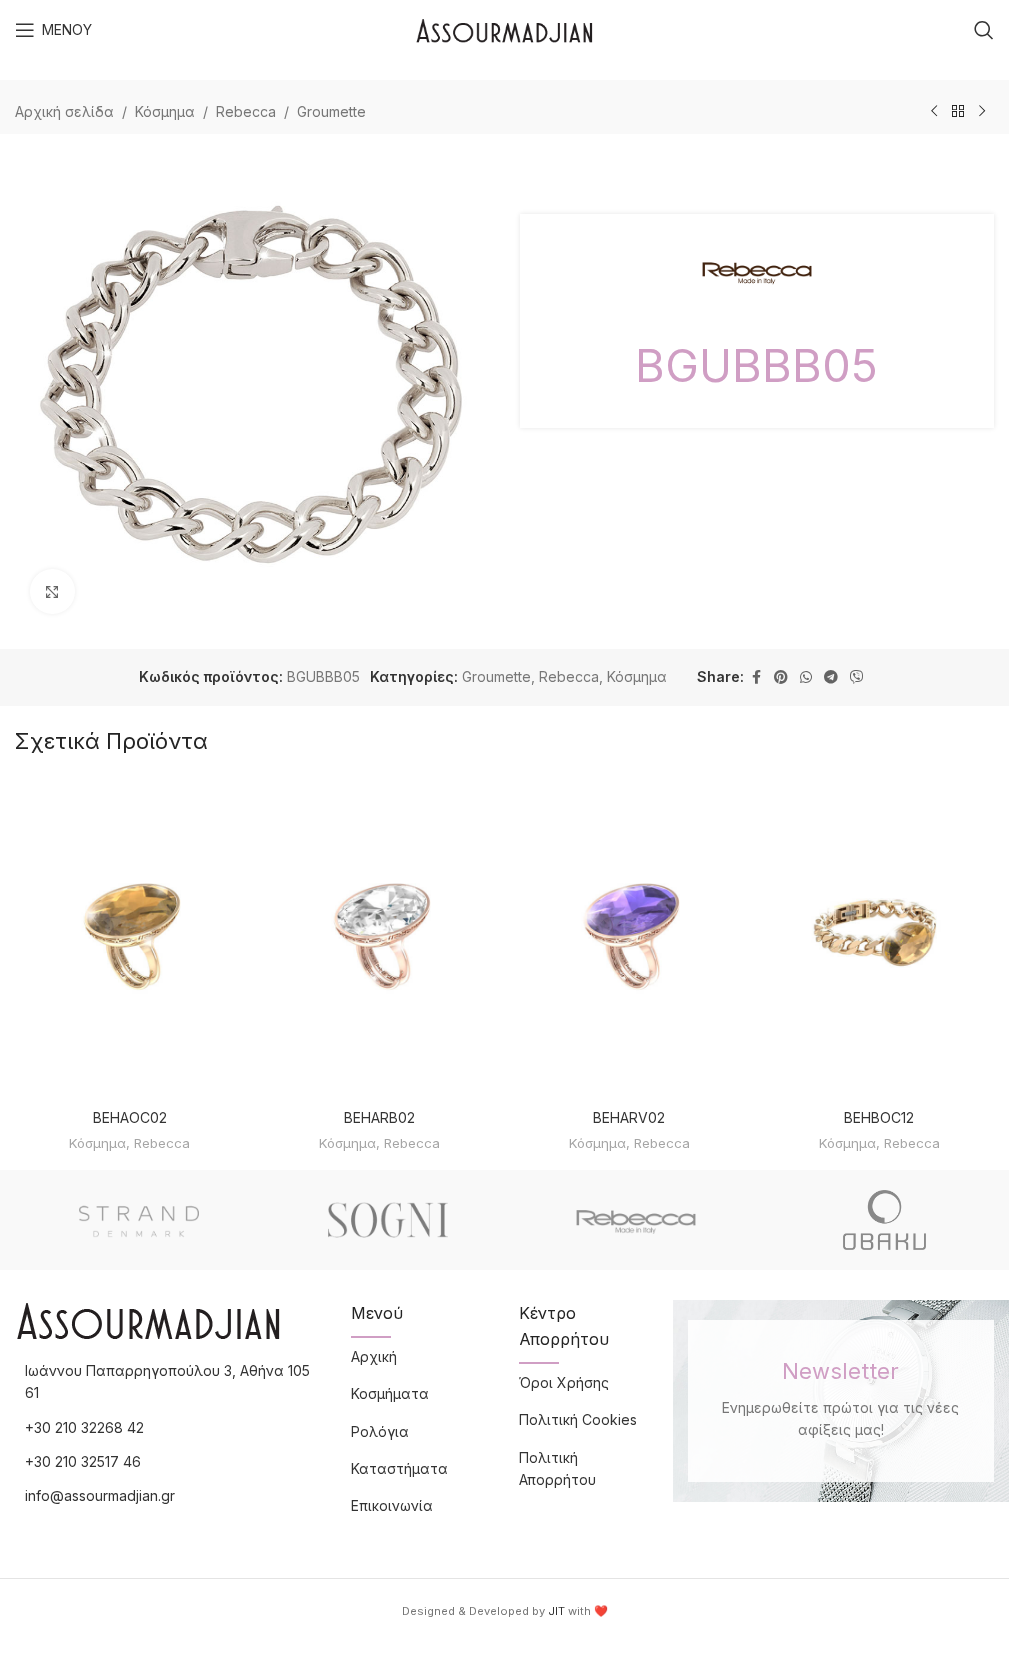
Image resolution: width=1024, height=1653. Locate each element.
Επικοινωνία (392, 1505)
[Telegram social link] (831, 677)
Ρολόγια (380, 1431)
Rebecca (246, 111)
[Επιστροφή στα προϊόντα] (958, 112)
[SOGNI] (388, 1220)
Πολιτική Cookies (578, 1419)
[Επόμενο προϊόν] (982, 112)
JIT (556, 1611)
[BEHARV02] (630, 938)
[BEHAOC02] (130, 938)
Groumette (331, 111)
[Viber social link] (857, 677)
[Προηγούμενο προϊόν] (934, 112)
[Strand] (139, 1220)
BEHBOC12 (879, 1117)
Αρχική (374, 1356)
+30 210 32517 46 (83, 1461)
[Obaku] (885, 1220)
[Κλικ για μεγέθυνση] (52, 591)
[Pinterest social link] (781, 677)
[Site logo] (504, 28)
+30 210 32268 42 (84, 1427)
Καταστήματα (399, 1468)
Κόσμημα (165, 111)
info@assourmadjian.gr (100, 1495)
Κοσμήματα (390, 1393)
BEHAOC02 (130, 1117)
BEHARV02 (629, 1117)
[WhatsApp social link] (806, 677)
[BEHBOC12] (879, 938)
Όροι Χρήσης (564, 1382)
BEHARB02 (379, 1117)
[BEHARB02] (380, 938)
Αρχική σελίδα (64, 111)
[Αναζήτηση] (984, 30)
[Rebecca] (636, 1220)
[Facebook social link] (756, 677)
